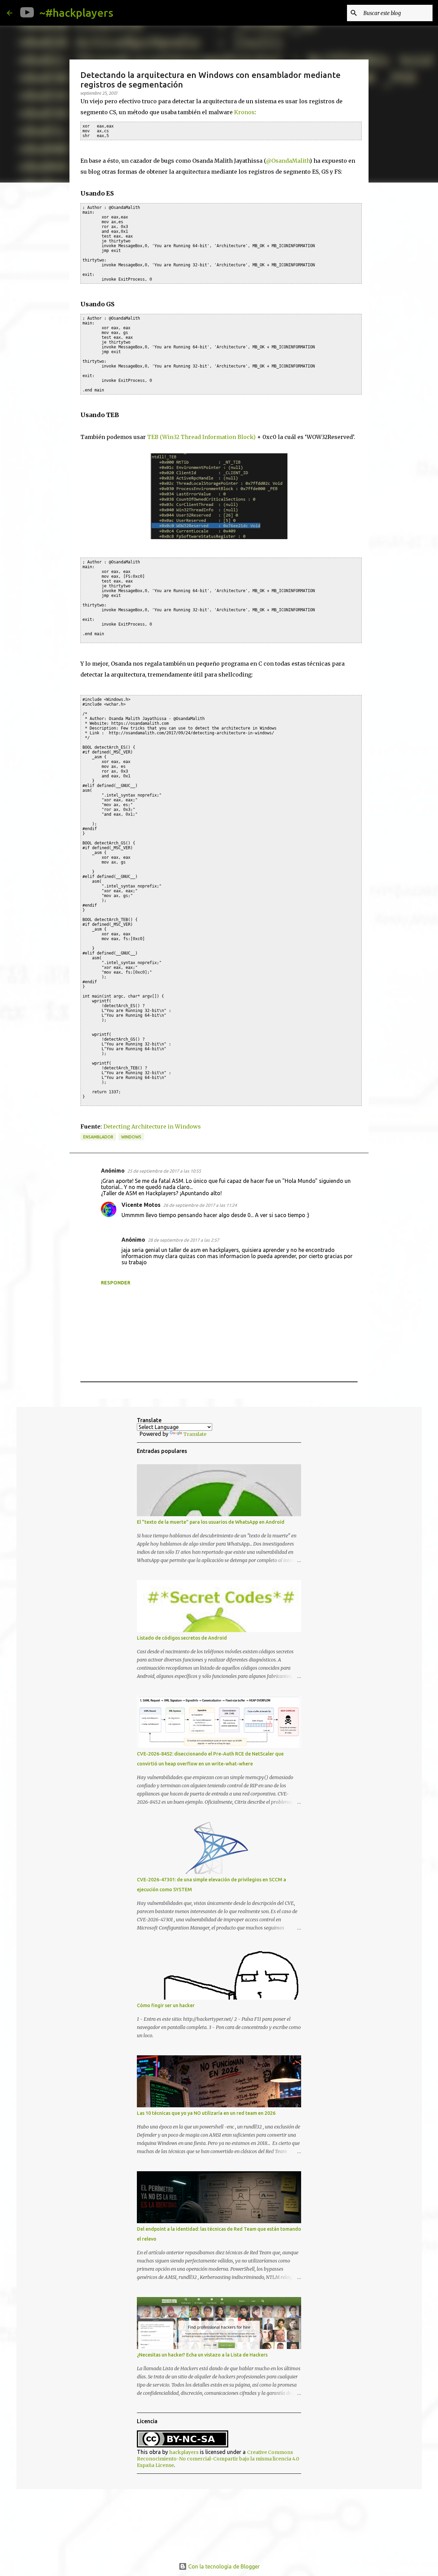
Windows (131, 1137)
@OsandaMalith (288, 161)
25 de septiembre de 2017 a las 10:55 (164, 1171)
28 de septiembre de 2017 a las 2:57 (183, 1240)
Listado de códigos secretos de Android (182, 1638)
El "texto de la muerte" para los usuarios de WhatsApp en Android (211, 1522)
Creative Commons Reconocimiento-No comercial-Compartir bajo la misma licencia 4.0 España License (218, 2459)
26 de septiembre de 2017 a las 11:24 (200, 1205)
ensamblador (98, 1137)
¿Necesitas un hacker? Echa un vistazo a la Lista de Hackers (202, 2355)
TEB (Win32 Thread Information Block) (201, 437)
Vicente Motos (141, 1205)
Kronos (244, 112)
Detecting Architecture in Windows (152, 1126)
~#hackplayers (76, 13)
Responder (116, 1283)
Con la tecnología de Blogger (223, 2566)
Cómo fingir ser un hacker (166, 2005)
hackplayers (184, 2452)
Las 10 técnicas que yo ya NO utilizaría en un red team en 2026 (206, 2113)
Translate (195, 1434)
